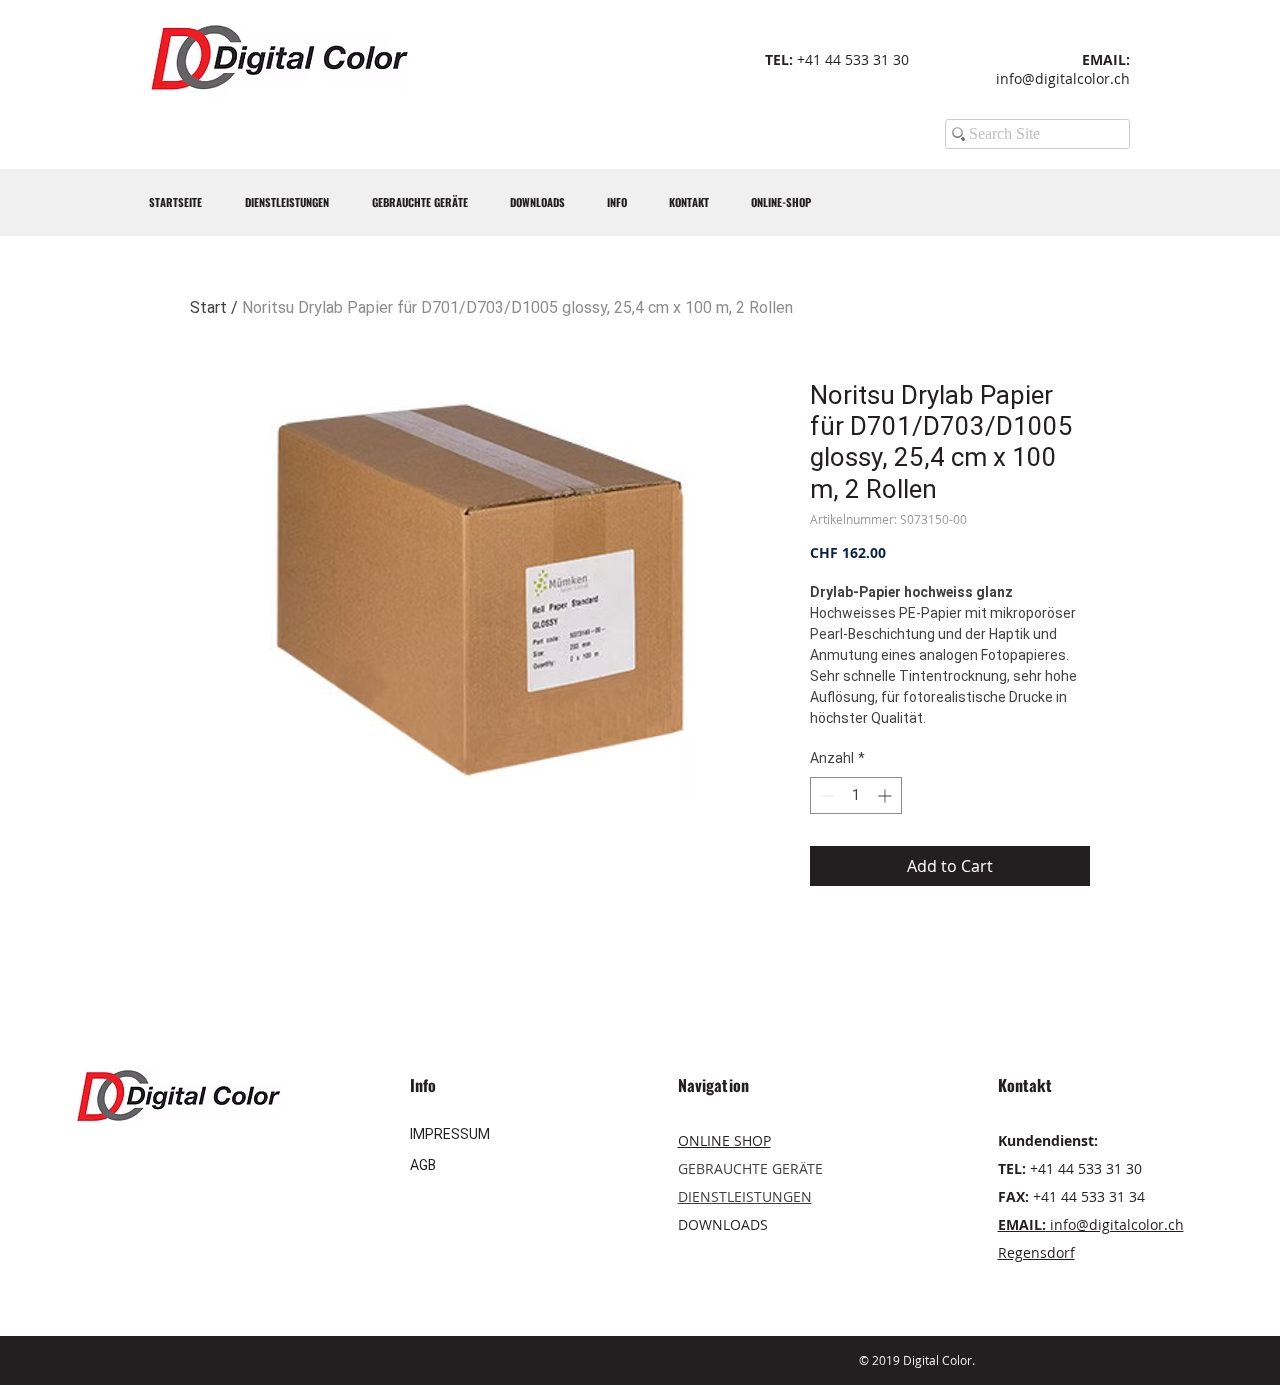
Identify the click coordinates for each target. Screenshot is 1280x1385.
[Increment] (886, 795)
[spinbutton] (856, 795)
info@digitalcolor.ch (1063, 78)
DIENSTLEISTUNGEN (745, 1196)
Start (208, 307)
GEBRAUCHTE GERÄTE (750, 1168)
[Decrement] (825, 795)
